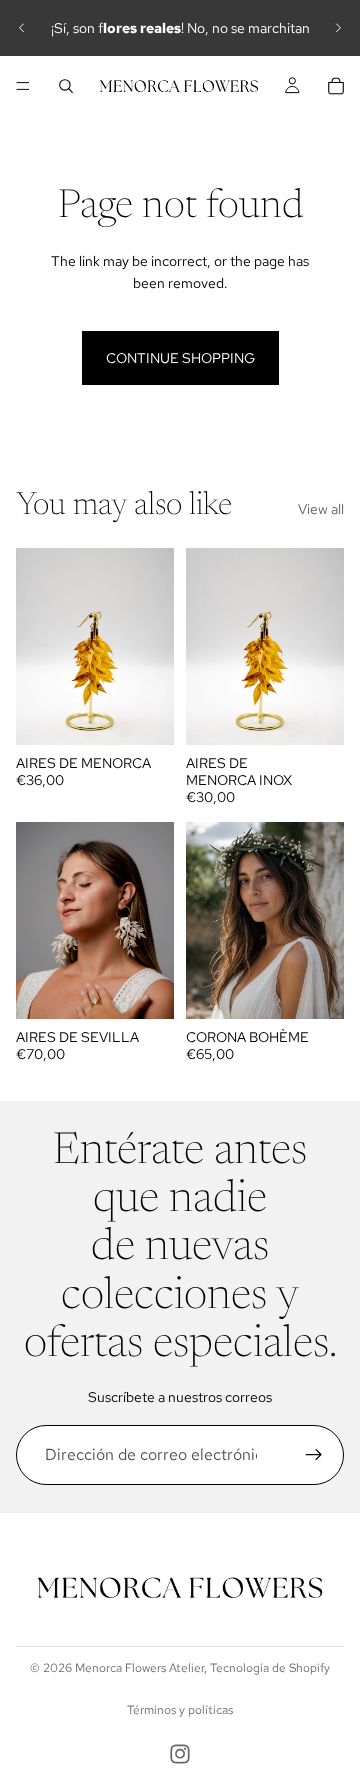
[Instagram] (180, 1754)
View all (321, 509)
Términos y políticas (180, 1710)
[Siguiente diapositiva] (338, 28)
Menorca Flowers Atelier (139, 1668)
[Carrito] (336, 86)
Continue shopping (180, 358)
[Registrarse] (314, 1455)
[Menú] (23, 86)
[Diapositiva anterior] (22, 28)
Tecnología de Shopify (270, 1668)
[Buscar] (66, 86)
